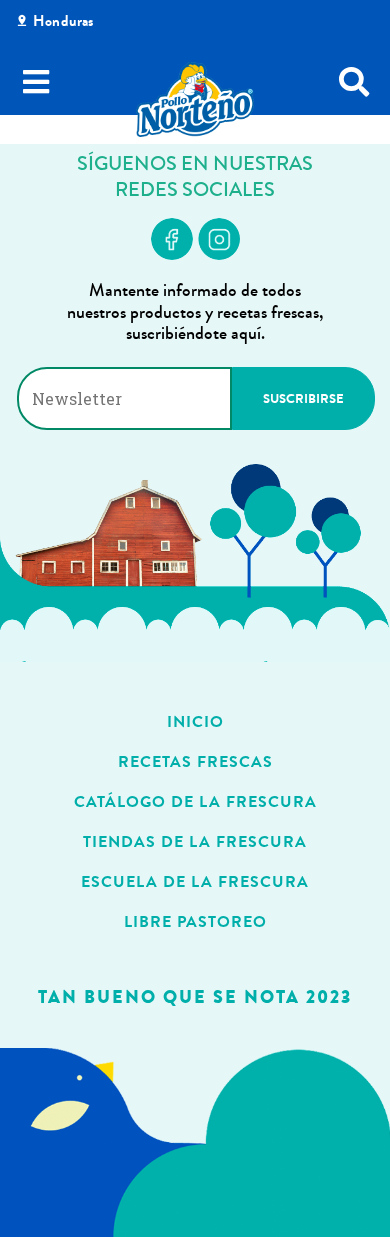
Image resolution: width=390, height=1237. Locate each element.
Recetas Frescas (195, 761)
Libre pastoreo (195, 921)
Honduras (63, 21)
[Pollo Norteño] (195, 99)
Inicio (195, 721)
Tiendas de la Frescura (195, 841)
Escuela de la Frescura (195, 881)
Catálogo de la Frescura (195, 801)
